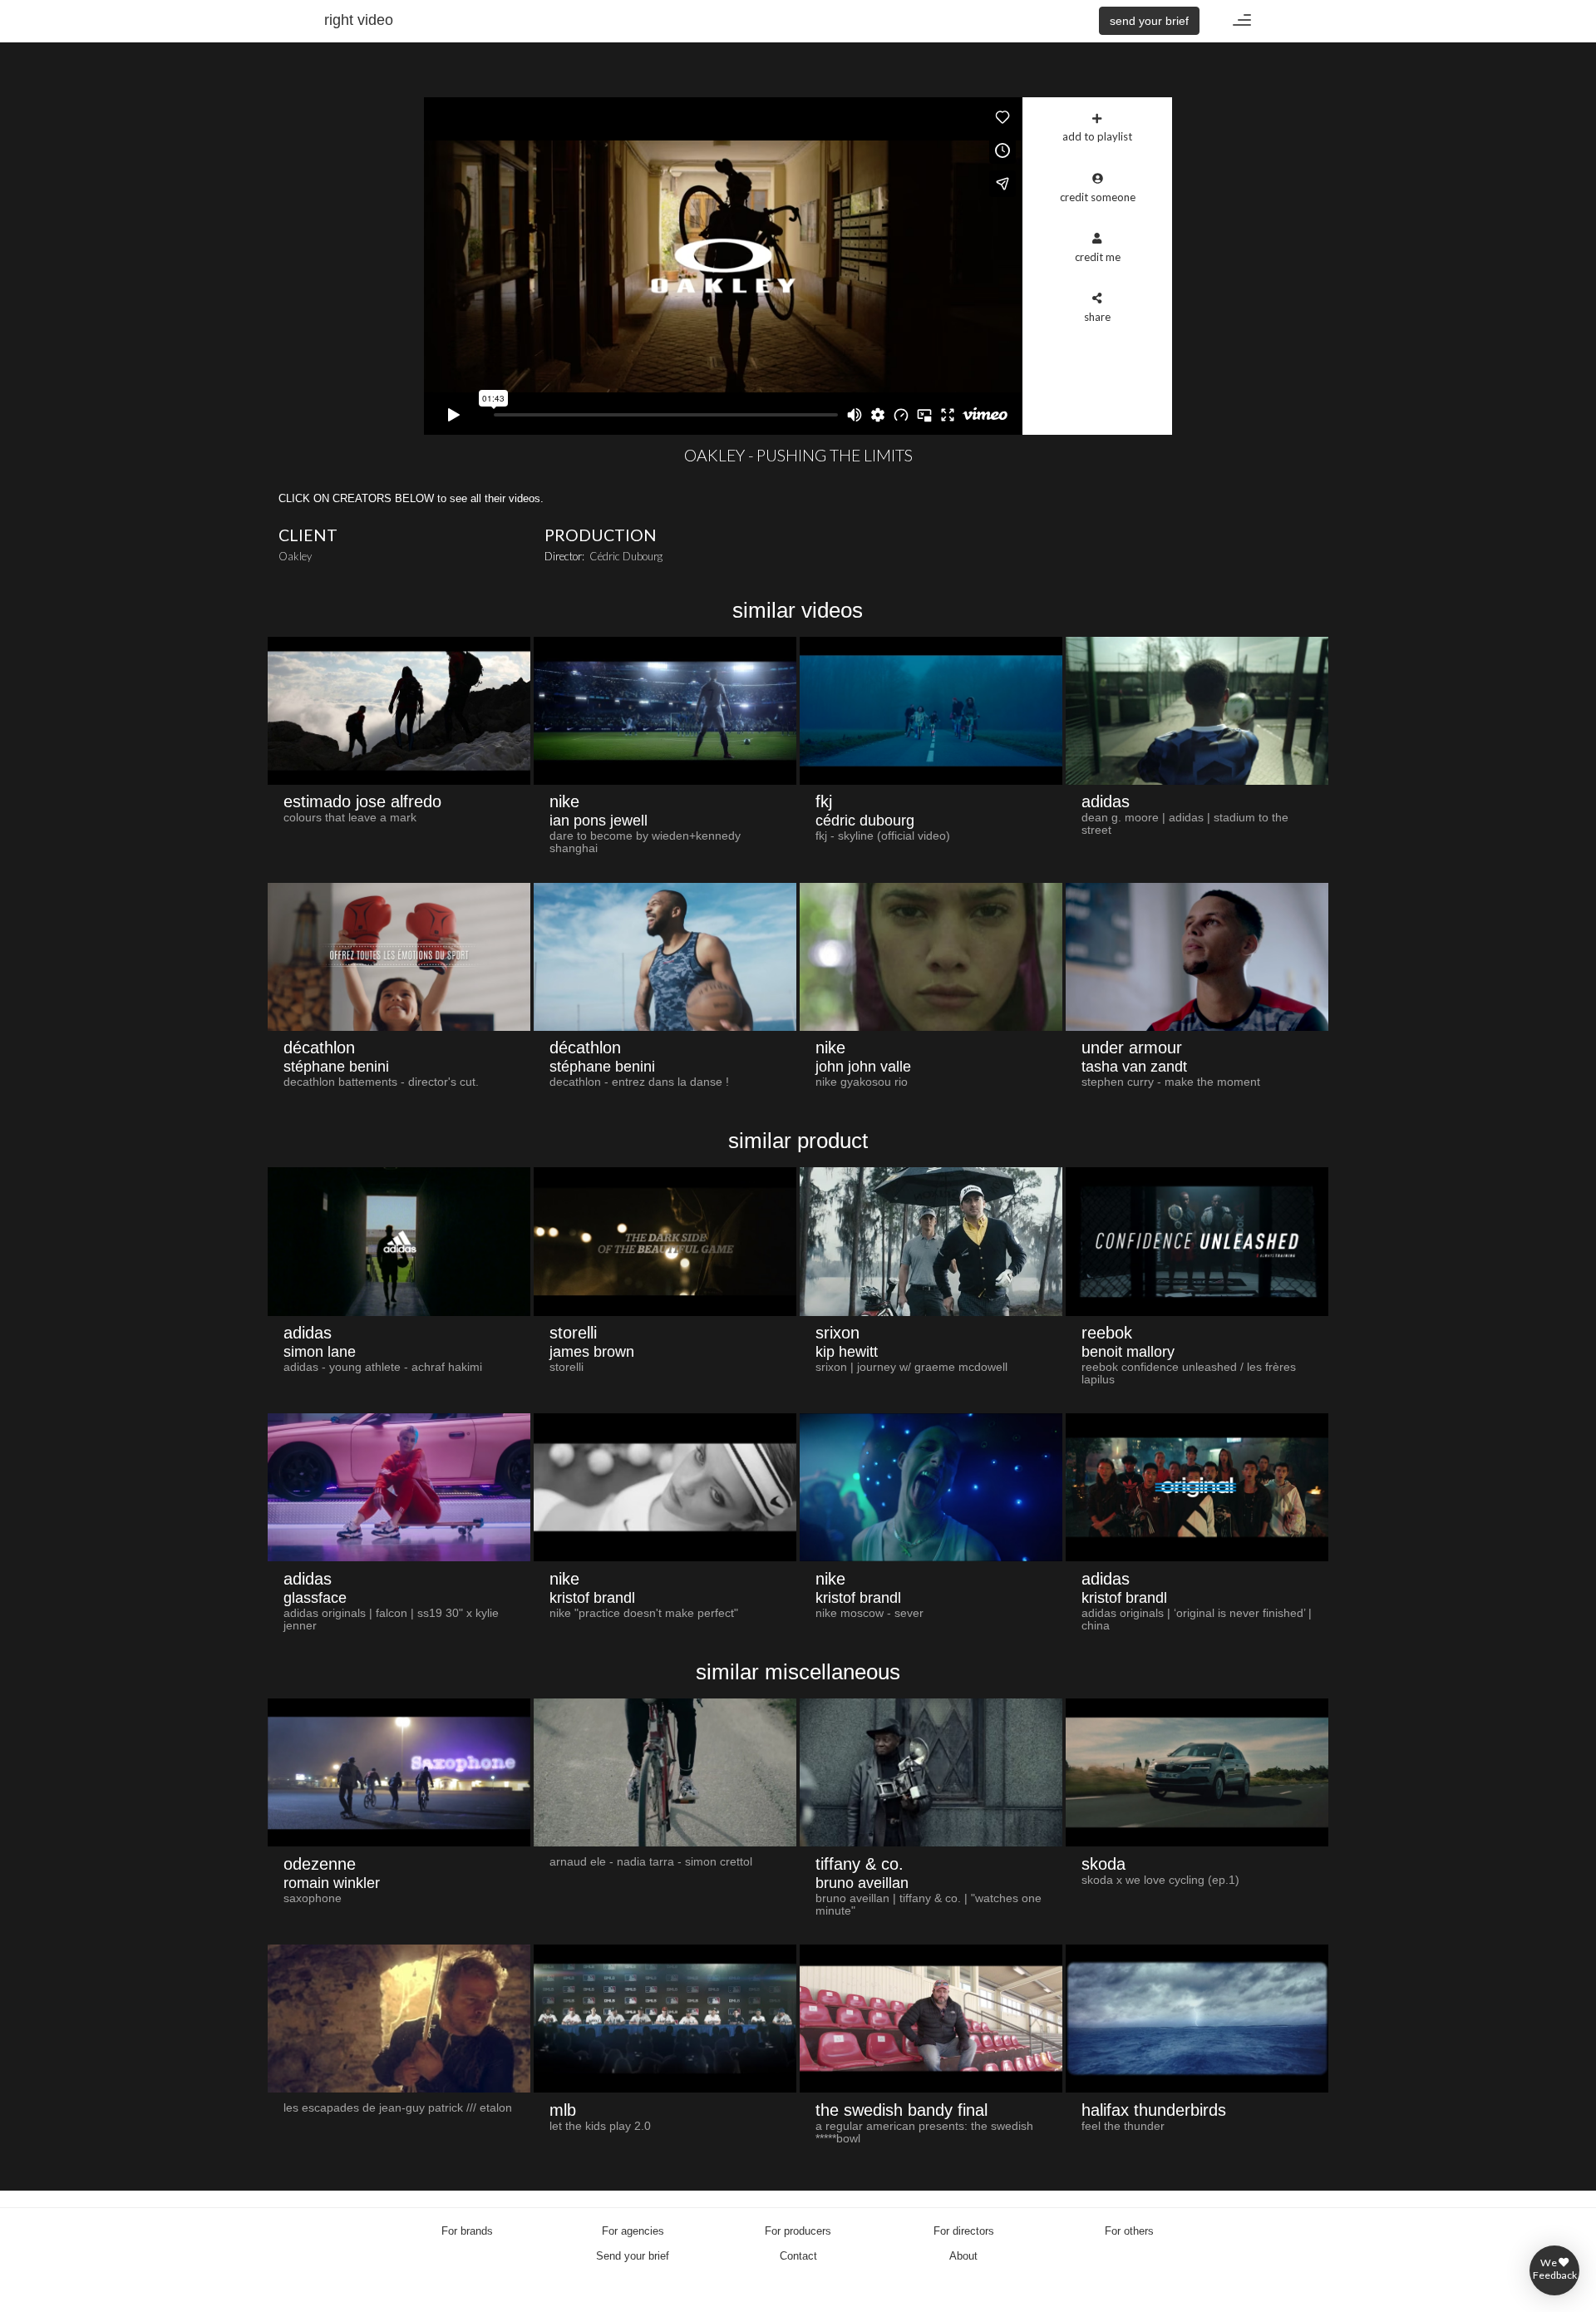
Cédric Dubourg (626, 556)
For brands (467, 2231)
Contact (798, 2256)
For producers (798, 2231)
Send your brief (633, 2256)
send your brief (1149, 21)
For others (1129, 2231)
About (963, 2256)
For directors (964, 2231)
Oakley (295, 556)
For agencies (633, 2231)
